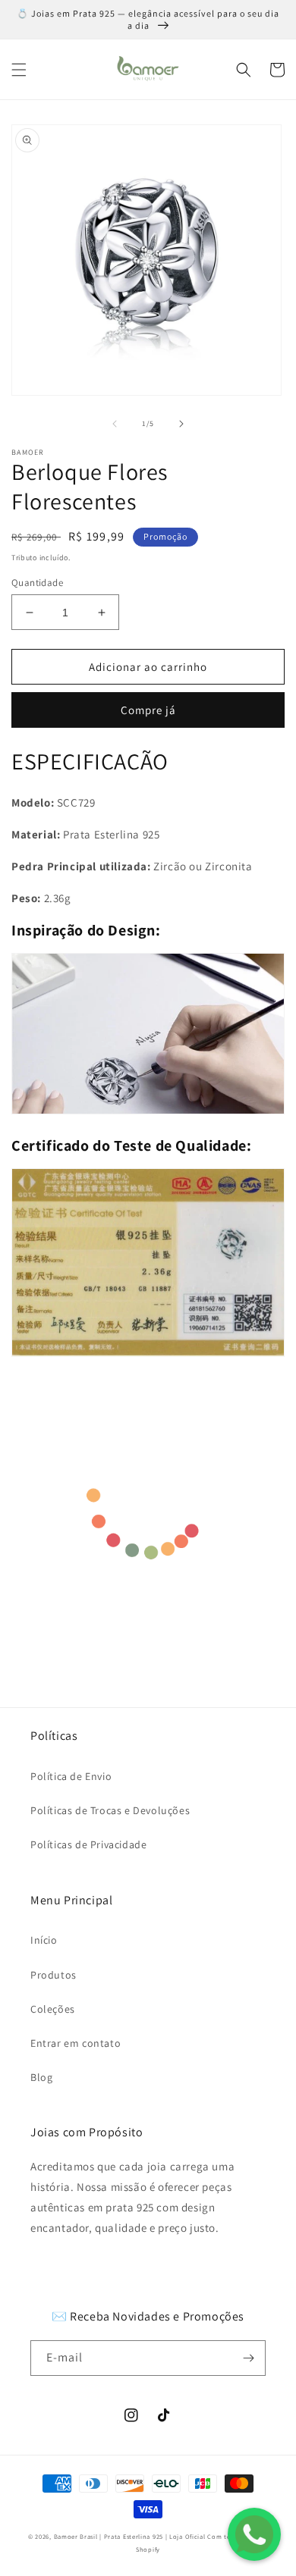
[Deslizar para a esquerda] (115, 424)
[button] (19, 70)
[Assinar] (248, 2358)
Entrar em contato (76, 2043)
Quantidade (37, 583)
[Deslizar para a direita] (181, 424)
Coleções (53, 2009)
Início (44, 1940)
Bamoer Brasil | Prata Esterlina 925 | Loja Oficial (130, 2536)
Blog (41, 2077)
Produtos (54, 1975)
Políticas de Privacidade (88, 1844)
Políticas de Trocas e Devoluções (110, 1810)
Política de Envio (71, 1776)
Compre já (148, 710)
